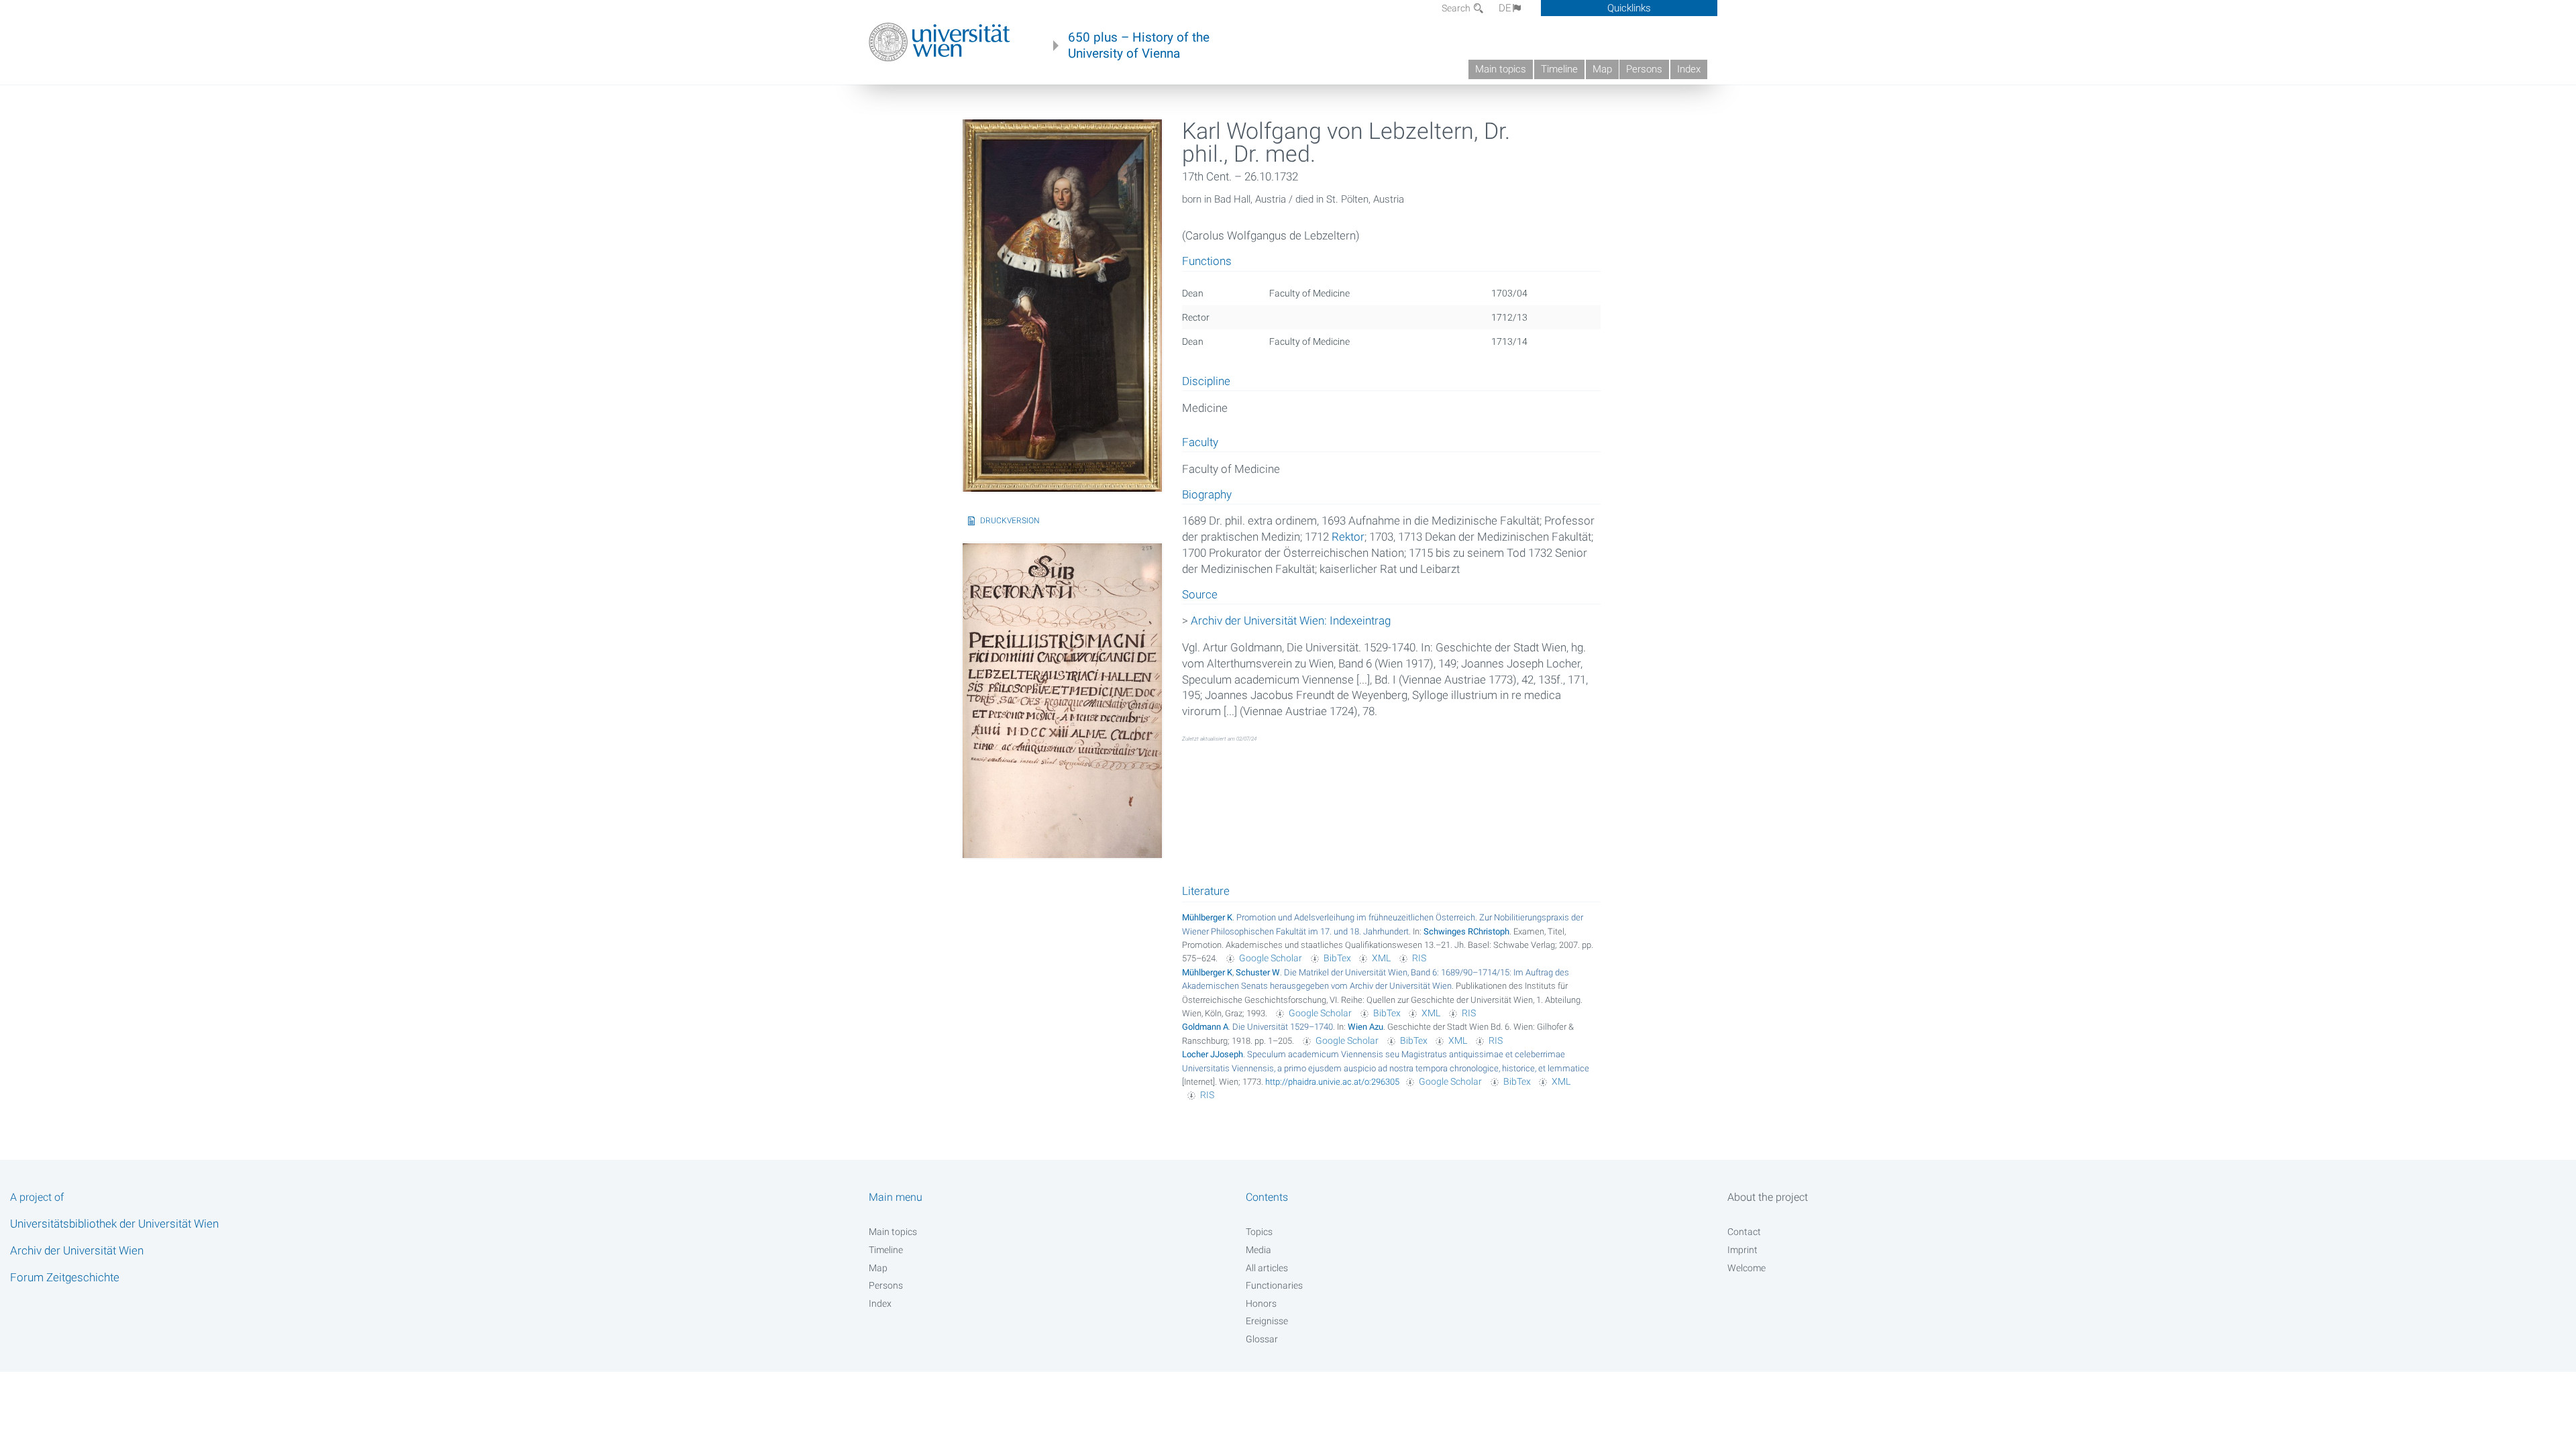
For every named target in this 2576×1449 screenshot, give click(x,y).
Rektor (1348, 537)
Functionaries (1274, 1285)
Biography (1207, 495)
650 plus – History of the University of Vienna (1139, 46)
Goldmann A (1205, 1027)
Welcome (1747, 1268)
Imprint (1742, 1250)
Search (1457, 8)
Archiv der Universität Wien (77, 1250)
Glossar (1262, 1339)
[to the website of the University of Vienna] (940, 42)
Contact (1744, 1232)
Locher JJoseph (1213, 1054)
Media (1258, 1250)
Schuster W (1258, 972)
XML (1381, 958)
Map (1602, 69)
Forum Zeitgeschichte (65, 1277)
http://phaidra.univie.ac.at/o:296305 (1332, 1082)
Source (1200, 595)
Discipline (1206, 382)
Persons (1644, 69)
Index (1689, 69)
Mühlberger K (1207, 917)
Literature (1206, 891)
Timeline (1559, 69)
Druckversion (1010, 521)
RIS (1419, 958)
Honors (1261, 1303)
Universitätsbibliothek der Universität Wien (114, 1224)
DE (1505, 8)
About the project (1768, 1197)
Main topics (1501, 69)
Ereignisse (1267, 1321)
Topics (1259, 1232)
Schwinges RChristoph (1466, 931)
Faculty (1200, 443)
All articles (1267, 1268)
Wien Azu (1365, 1027)
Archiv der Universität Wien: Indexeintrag (1291, 621)
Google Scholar (1271, 958)
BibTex (1337, 958)
